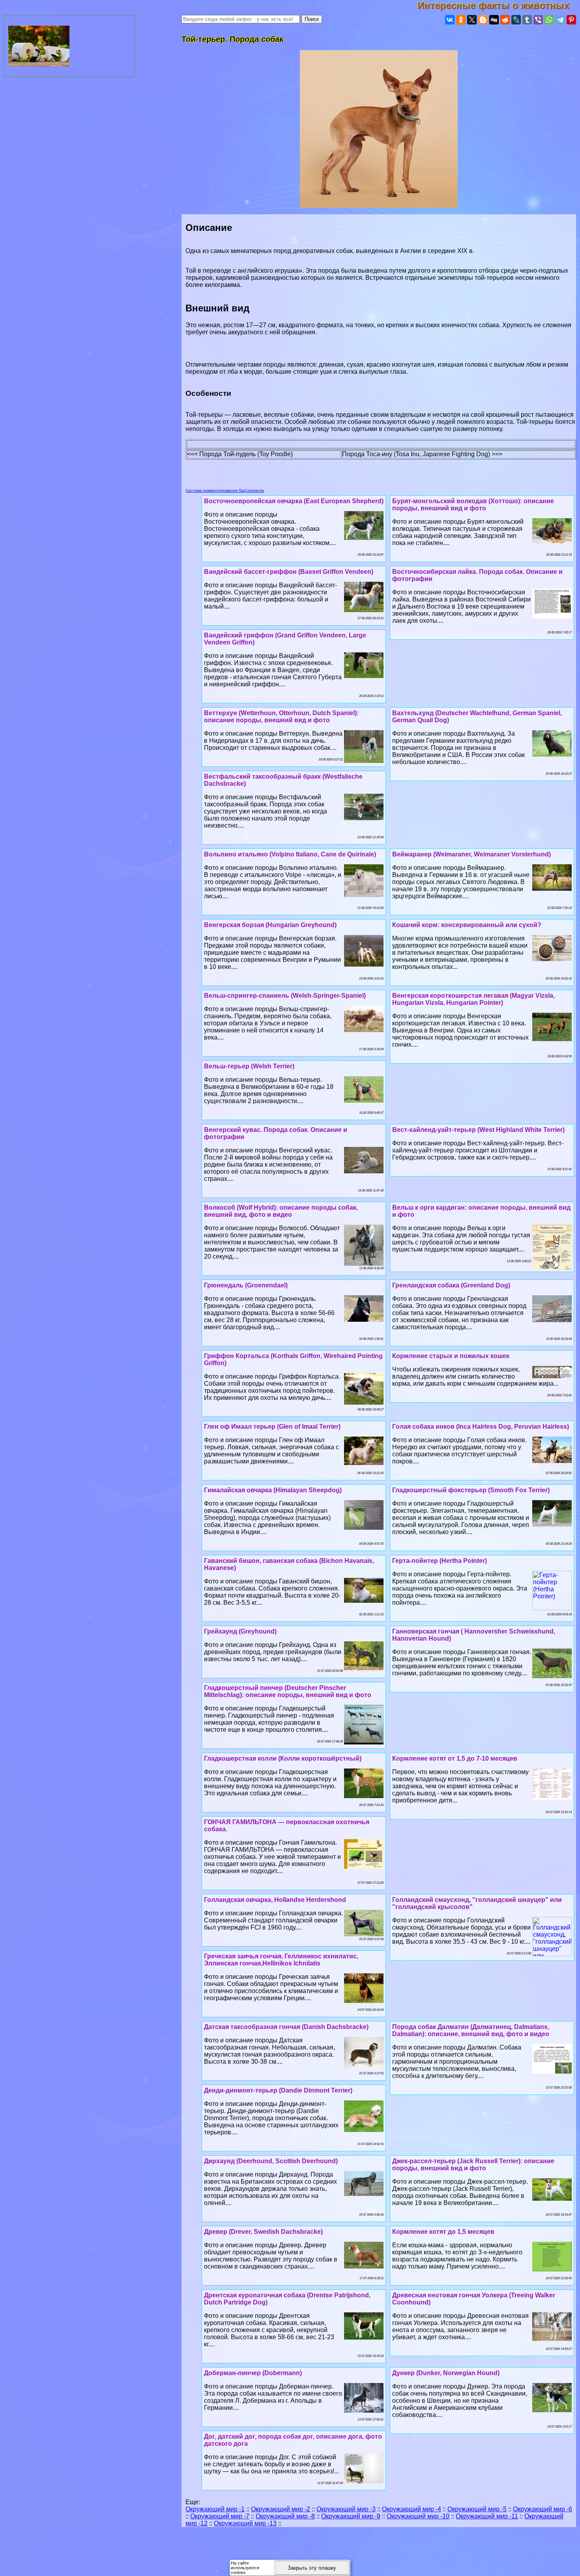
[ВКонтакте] (450, 20)
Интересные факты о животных (499, 5)
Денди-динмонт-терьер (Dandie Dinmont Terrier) (278, 2090)
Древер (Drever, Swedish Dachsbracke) (263, 2232)
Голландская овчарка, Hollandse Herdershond (275, 1900)
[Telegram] (560, 20)
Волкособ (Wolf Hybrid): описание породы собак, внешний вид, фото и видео (281, 1211)
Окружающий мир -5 (477, 2509)
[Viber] (538, 20)
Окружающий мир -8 (285, 2516)
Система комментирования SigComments (225, 490)
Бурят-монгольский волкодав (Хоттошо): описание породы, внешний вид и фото (473, 505)
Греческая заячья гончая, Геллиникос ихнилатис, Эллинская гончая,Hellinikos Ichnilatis (281, 1960)
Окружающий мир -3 (346, 2509)
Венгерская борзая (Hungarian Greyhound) (270, 925)
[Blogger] (483, 20)
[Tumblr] (527, 20)
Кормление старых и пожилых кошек (451, 1356)
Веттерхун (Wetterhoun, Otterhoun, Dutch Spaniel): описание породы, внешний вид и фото (281, 717)
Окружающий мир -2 (281, 2509)
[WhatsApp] (549, 20)
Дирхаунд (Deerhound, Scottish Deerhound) (271, 2161)
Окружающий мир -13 (245, 2523)
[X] (472, 20)
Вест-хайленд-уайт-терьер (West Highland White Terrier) (478, 1130)
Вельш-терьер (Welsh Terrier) (249, 1066)
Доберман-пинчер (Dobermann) (253, 2373)
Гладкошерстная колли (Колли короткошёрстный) (283, 1758)
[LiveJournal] (516, 20)
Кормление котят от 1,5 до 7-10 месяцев (455, 1758)
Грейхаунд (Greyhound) (240, 1631)
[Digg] (494, 20)
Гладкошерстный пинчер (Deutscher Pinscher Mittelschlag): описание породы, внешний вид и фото (288, 1691)
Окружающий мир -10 (418, 2516)
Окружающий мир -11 (487, 2516)
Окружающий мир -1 (215, 2509)
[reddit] (505, 20)
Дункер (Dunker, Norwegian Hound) (446, 2373)
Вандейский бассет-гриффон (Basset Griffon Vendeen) (289, 572)
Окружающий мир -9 (351, 2516)
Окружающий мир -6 (543, 2509)
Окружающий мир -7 (220, 2516)
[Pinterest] (571, 20)
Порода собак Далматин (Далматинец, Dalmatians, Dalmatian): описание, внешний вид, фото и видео (471, 2030)
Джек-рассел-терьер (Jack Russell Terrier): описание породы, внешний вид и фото (473, 2165)
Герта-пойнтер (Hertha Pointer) (440, 1561)
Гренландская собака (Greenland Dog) (451, 1285)
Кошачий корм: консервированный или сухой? (467, 925)
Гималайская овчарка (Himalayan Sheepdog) (273, 1490)
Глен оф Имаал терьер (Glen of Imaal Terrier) (272, 1427)
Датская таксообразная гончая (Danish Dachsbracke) (286, 2027)
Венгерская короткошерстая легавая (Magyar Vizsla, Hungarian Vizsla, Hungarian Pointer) (473, 999)
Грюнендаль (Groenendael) (246, 1285)
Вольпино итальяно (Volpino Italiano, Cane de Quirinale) (290, 854)
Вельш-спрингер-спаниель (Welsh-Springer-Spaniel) (285, 996)
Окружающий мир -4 (412, 2509)
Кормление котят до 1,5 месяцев (443, 2232)
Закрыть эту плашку (312, 2568)
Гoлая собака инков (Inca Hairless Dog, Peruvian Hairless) (481, 1427)
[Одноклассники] (461, 20)
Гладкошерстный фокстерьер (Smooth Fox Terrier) (471, 1490)
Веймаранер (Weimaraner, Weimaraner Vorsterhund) (471, 854)
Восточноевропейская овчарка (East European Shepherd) (294, 501)
